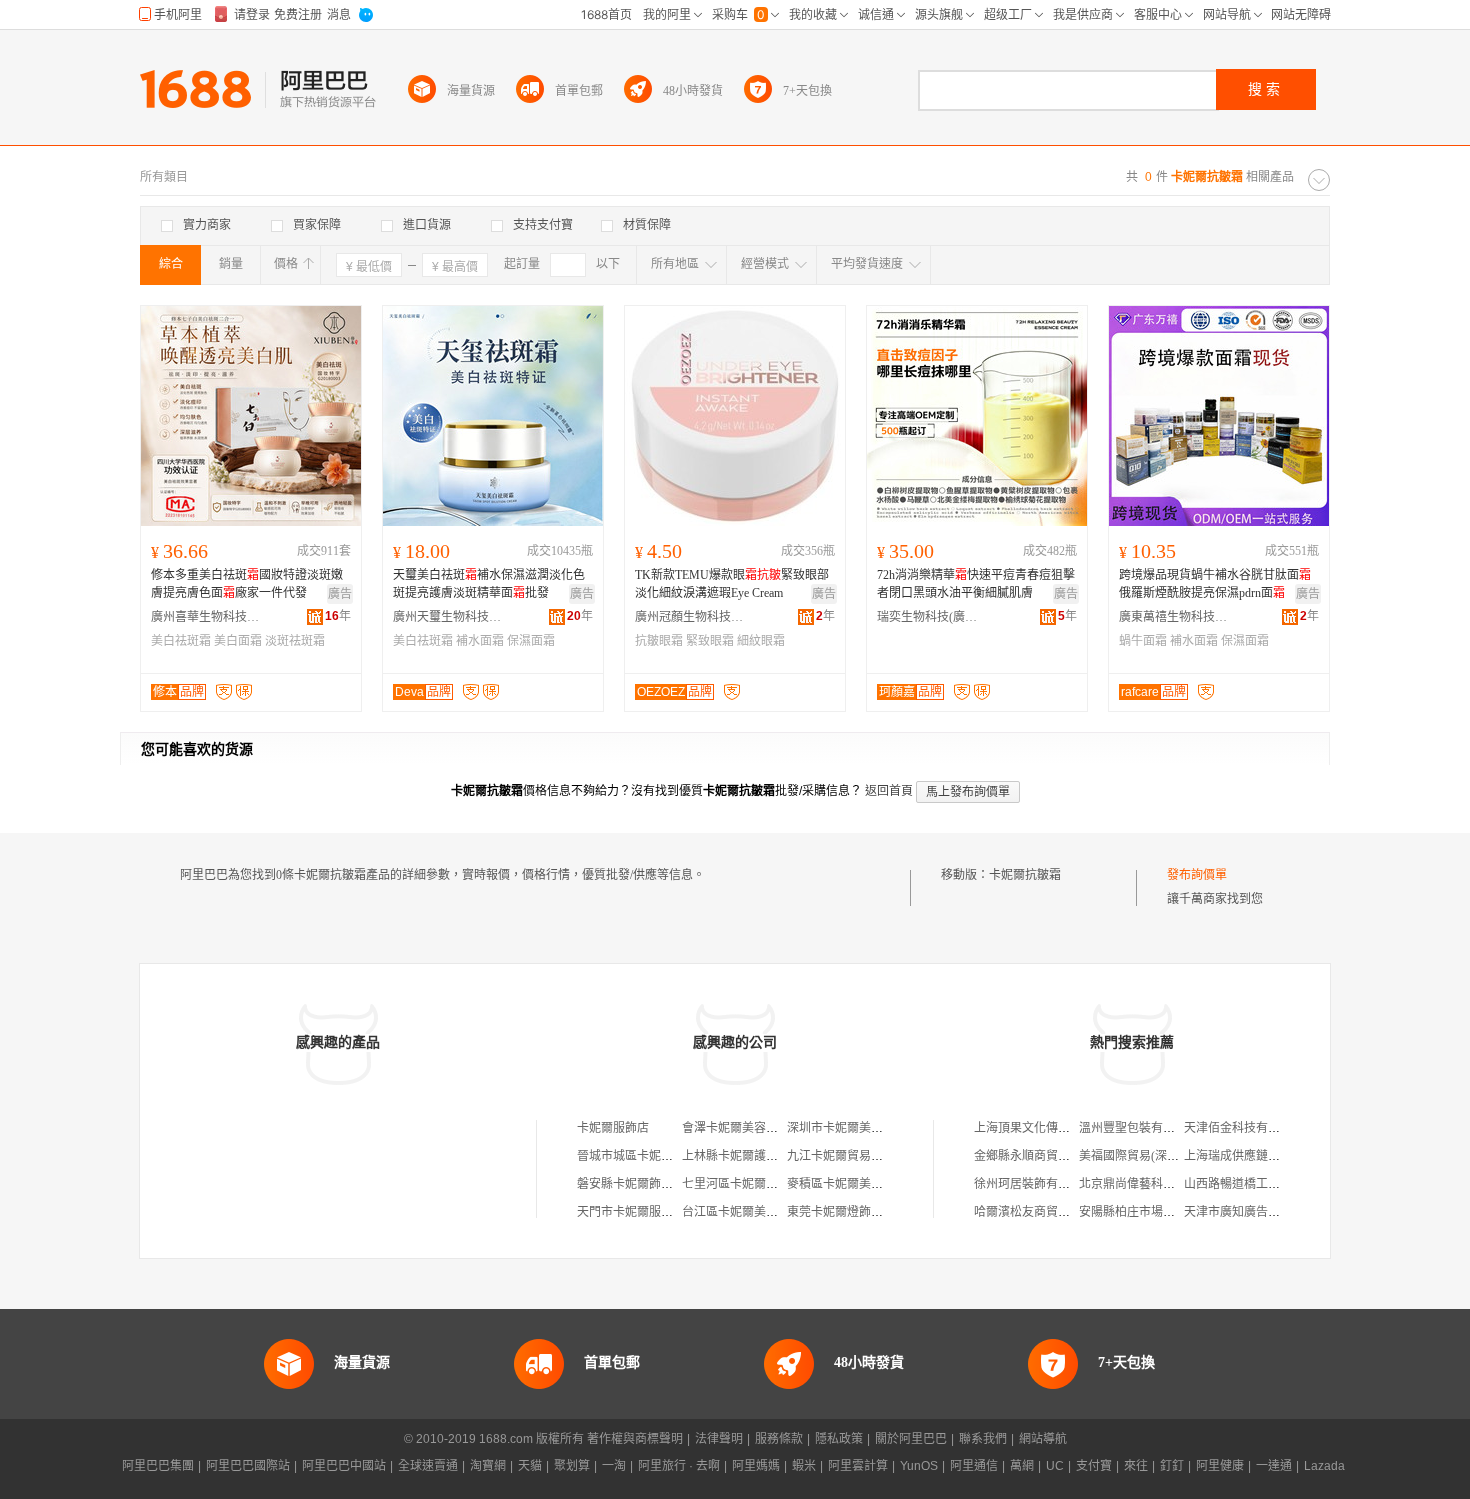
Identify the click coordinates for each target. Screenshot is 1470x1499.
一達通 (1274, 1466)
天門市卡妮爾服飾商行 (637, 1212)
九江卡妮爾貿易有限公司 (853, 1156)
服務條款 (779, 1439)
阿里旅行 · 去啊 (679, 1466)
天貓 (530, 1466)
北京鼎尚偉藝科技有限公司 (1151, 1184)
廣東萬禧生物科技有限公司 (1174, 617)
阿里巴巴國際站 (248, 1466)
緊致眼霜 (710, 641)
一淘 (614, 1466)
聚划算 (572, 1466)
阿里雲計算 (858, 1466)
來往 (1136, 1466)
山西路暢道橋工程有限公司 (1256, 1184)
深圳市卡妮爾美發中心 (847, 1128)
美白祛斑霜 (181, 641)
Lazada (1324, 1466)
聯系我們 (983, 1439)
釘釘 (1172, 1466)
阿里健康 (1220, 1466)
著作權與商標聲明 (635, 1439)
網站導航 (1043, 1439)
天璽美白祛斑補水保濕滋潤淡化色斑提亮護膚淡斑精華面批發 (489, 584)
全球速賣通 (428, 1466)
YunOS (919, 1466)
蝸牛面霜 (1143, 641)
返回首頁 (889, 791)
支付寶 (1094, 1466)
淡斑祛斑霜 (295, 641)
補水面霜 (480, 641)
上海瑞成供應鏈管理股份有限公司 (1274, 1156)
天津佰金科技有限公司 (1244, 1128)
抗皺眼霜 (659, 641)
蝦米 (804, 1466)
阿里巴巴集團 (158, 1466)
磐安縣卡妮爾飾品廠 (631, 1184)
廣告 (340, 594)
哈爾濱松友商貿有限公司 (1040, 1212)
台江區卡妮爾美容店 (736, 1212)
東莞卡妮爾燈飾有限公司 (853, 1212)
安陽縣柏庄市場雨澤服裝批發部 (1163, 1212)
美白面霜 (238, 641)
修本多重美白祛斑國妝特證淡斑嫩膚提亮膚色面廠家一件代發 (247, 584)
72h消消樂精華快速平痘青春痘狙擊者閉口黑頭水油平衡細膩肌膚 (976, 584)
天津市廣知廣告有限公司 (1250, 1212)
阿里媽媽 (756, 1466)
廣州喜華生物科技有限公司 (206, 617)
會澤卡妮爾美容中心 (736, 1128)
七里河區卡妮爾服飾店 (742, 1184)
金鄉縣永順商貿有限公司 (1040, 1156)
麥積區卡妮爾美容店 (841, 1184)
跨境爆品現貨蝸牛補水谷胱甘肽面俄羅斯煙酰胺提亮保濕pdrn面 (1215, 584)
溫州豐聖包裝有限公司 (1139, 1128)
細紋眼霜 (761, 641)
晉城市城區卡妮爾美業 (637, 1156)
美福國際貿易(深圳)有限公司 (1155, 1156)
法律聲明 (719, 1439)
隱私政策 (839, 1439)
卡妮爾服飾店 (613, 1128)
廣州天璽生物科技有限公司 (448, 617)
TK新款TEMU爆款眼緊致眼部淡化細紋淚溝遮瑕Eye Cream (732, 584)
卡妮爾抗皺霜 (1025, 875)
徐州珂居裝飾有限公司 (1034, 1184)
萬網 (1022, 1466)
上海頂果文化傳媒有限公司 (1046, 1128)
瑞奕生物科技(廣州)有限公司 (932, 617)
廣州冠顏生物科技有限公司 (690, 617)
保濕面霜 (531, 641)
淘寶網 (488, 1466)
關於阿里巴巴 (911, 1439)
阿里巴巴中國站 (344, 1466)
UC (1055, 1466)
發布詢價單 (1197, 875)
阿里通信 (974, 1466)
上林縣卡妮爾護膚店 (736, 1156)
